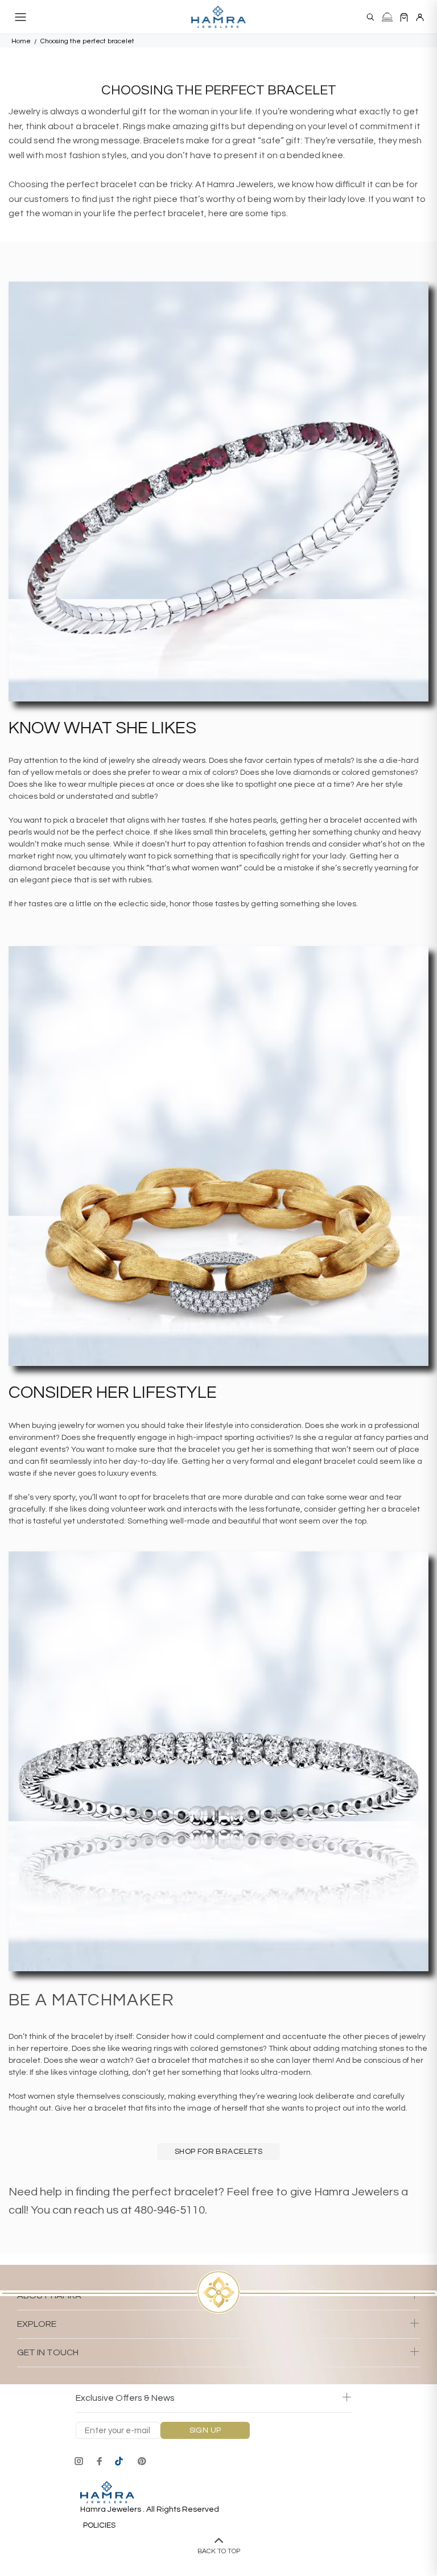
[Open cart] (404, 17)
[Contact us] (387, 17)
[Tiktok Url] (121, 2461)
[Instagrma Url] (79, 2461)
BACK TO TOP (219, 2551)
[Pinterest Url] (142, 2461)
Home (21, 41)
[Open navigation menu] (20, 17)
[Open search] (370, 17)
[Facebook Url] (100, 2461)
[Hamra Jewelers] (218, 17)
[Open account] (420, 17)
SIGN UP (205, 2430)
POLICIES (99, 2525)
